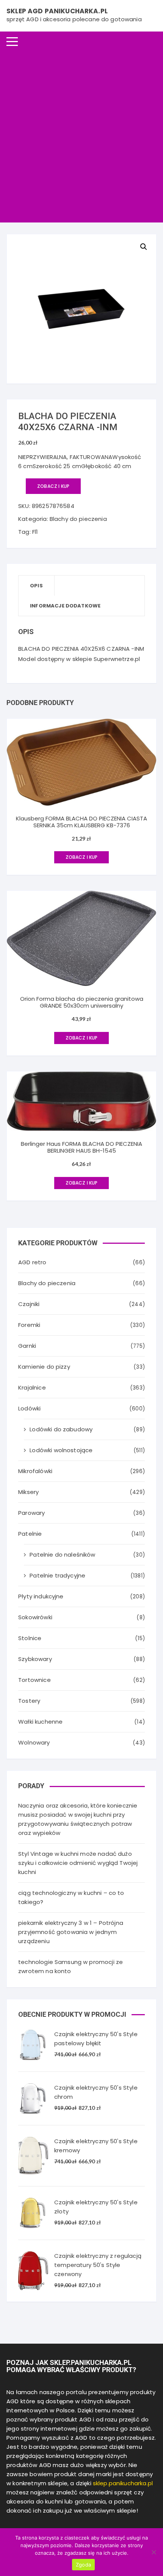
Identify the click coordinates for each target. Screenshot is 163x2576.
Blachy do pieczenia (78, 519)
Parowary (31, 1513)
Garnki (27, 1346)
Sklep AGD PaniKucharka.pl (57, 11)
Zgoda (83, 2565)
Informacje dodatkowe (65, 606)
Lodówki (29, 1408)
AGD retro (32, 1262)
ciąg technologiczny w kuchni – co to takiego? (71, 1897)
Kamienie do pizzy (44, 1367)
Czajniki (29, 1304)
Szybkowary (35, 1659)
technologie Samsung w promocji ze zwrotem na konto (71, 1966)
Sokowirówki (35, 1617)
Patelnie (30, 1534)
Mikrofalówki (35, 1471)
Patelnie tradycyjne (57, 1575)
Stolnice (30, 1638)
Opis (36, 586)
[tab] (37, 586)
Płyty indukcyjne (41, 1596)
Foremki (29, 1325)
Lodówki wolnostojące (61, 1450)
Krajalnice (32, 1387)
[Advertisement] (81, 137)
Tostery (29, 1701)
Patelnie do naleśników (62, 1555)
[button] (144, 247)
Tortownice (34, 1680)
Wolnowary (34, 1742)
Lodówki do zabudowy (61, 1429)
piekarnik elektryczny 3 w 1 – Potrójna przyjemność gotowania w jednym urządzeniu (71, 1932)
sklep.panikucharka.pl (123, 2483)
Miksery (28, 1492)
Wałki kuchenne (40, 1722)
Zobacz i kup (53, 486)
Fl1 (35, 532)
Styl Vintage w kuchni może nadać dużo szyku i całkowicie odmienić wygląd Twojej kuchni (78, 1863)
